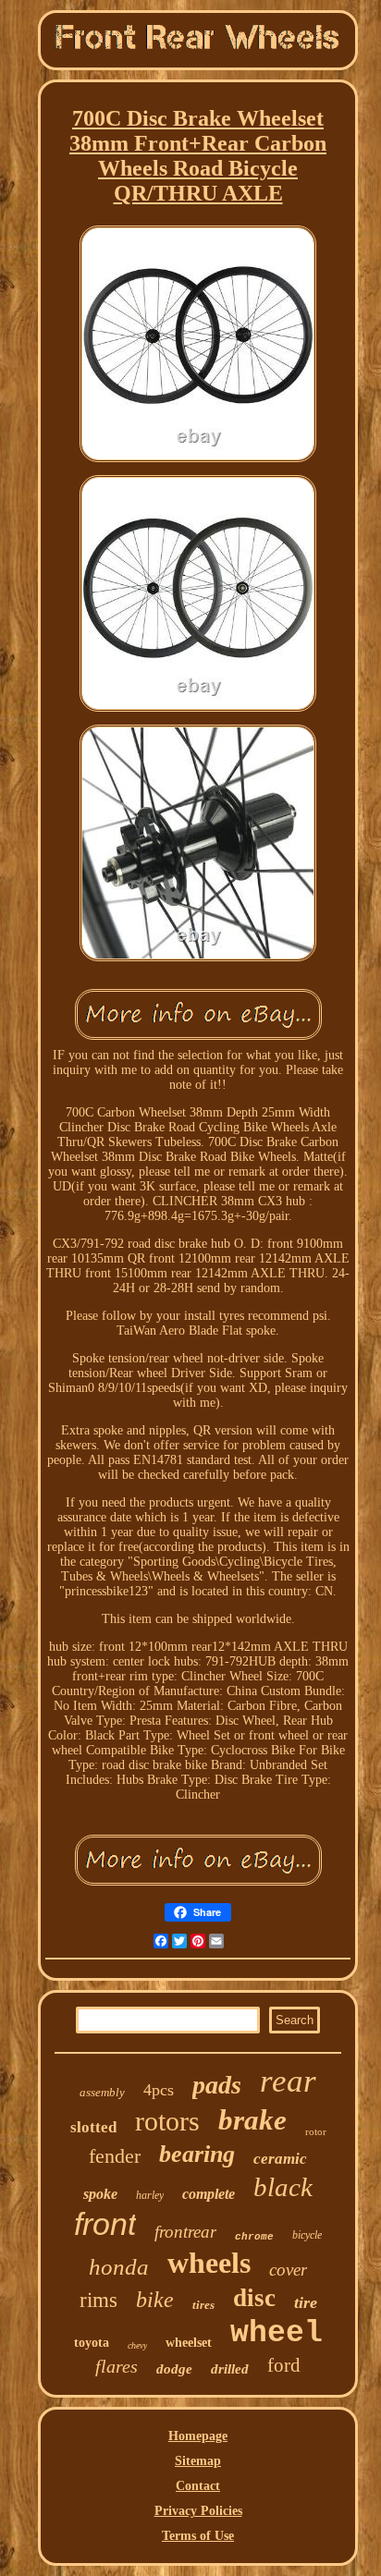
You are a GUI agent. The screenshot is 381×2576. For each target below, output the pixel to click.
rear (288, 2081)
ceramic (280, 2159)
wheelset (189, 2343)
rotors (167, 2121)
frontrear (185, 2232)
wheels (209, 2263)
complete (209, 2194)
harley (150, 2195)
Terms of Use (198, 2536)
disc (254, 2298)
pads (217, 2085)
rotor (316, 2131)
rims (98, 2300)
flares (117, 2366)
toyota (92, 2343)
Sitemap (198, 2461)
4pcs (159, 2090)
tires (203, 2305)
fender (115, 2156)
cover (288, 2270)
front (105, 2224)
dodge (174, 2369)
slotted (93, 2127)
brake (252, 2120)
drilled (230, 2369)
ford (284, 2365)
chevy (137, 2345)
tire (306, 2302)
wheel (277, 2333)
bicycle (307, 2235)
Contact (198, 2486)
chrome (254, 2237)
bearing (197, 2154)
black (283, 2187)
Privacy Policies (198, 2511)
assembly (102, 2092)
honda (119, 2267)
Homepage (198, 2436)
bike (155, 2300)
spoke (100, 2194)
